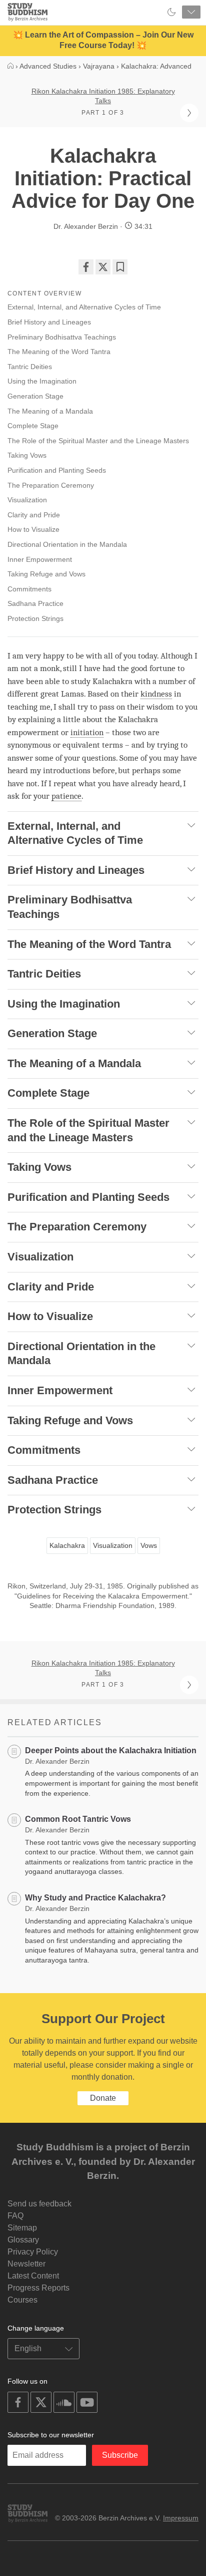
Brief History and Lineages (49, 322)
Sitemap (22, 2228)
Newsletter (26, 2264)
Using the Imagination (42, 381)
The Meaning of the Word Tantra (59, 352)
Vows (149, 1545)
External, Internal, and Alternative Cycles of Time (84, 307)
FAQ (15, 2216)
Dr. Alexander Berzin (86, 226)
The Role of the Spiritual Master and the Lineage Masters (98, 441)
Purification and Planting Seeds (57, 470)
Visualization (27, 500)
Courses (22, 2300)
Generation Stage (35, 396)
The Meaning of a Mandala (50, 411)
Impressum (181, 2518)
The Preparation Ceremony (51, 485)
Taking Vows (27, 455)
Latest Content (33, 2276)
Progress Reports (38, 2288)
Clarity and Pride (34, 515)
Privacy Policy (33, 2252)
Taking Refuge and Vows (46, 574)
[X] (103, 267)
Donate (103, 2098)
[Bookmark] (120, 267)
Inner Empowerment (40, 559)
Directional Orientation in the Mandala (67, 544)
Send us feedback (39, 2204)
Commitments (29, 589)
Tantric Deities (30, 367)
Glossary (23, 2240)
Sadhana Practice (35, 603)
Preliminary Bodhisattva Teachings (62, 337)
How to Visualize (33, 529)
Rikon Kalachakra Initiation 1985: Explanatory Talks (103, 96)
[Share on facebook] (86, 267)
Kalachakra (67, 1545)
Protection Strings (35, 618)
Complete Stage (33, 426)
